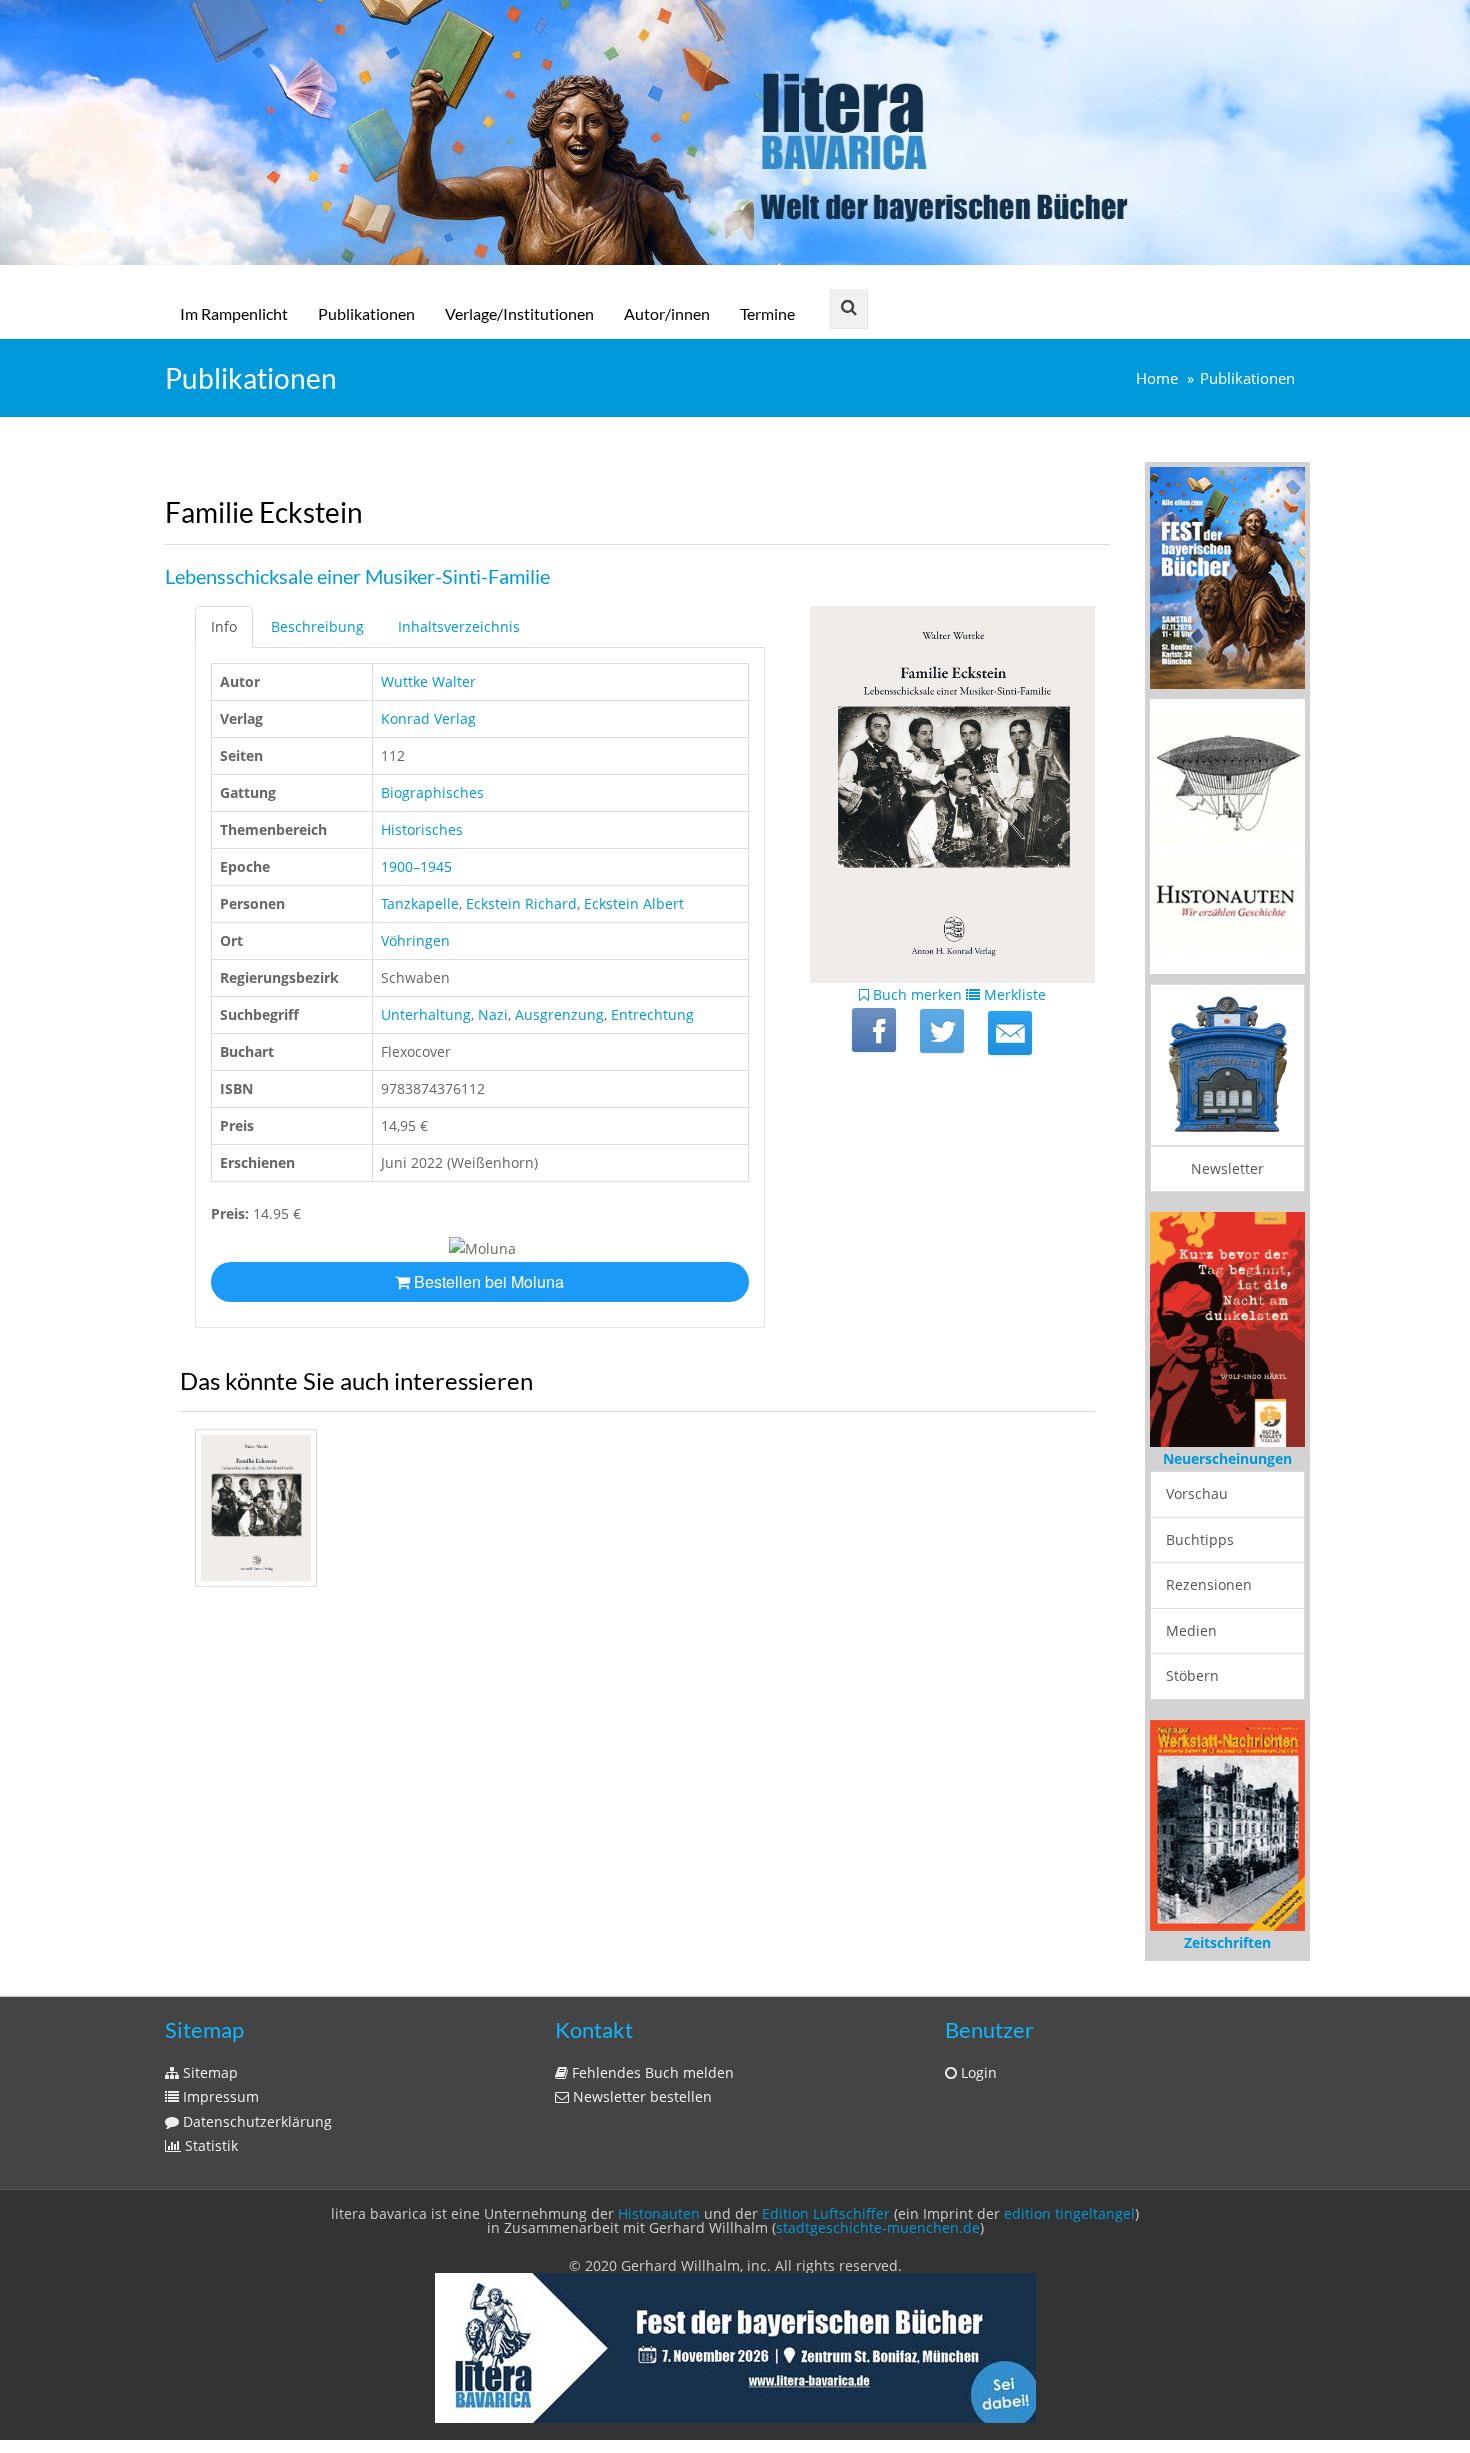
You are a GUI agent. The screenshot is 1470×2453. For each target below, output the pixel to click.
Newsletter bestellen (640, 2096)
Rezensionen (1209, 1584)
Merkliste (1013, 994)
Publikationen (366, 313)
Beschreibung (317, 626)
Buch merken (915, 994)
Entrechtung (652, 1014)
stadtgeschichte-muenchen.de (878, 2227)
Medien (1191, 1630)
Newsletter (1227, 1168)
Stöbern (1192, 1675)
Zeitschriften (1227, 1942)
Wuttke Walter (428, 681)
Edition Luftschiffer (826, 2213)
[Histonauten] (1227, 576)
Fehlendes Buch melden (651, 2072)
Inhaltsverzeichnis (459, 626)
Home (1157, 378)
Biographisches (432, 792)
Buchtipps (1200, 1539)
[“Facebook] (874, 1030)
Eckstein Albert (634, 903)
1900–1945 (416, 866)
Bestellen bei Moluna (487, 1281)
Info (224, 626)
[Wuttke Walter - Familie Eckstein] (256, 1508)
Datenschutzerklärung (255, 2121)
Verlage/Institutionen (519, 313)
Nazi (493, 1014)
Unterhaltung (426, 1014)
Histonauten (659, 2213)
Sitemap (208, 2072)
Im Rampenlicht (234, 313)
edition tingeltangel (1069, 2213)
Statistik (209, 2145)
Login (977, 2072)
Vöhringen (415, 940)
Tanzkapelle (420, 903)
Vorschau (1197, 1493)
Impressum (219, 2096)
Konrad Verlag (428, 718)
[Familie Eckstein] (1010, 1033)
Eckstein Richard (521, 903)
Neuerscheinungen (1227, 1458)
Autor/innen (667, 313)
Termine (767, 313)
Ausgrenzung (559, 1014)
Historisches (422, 829)
